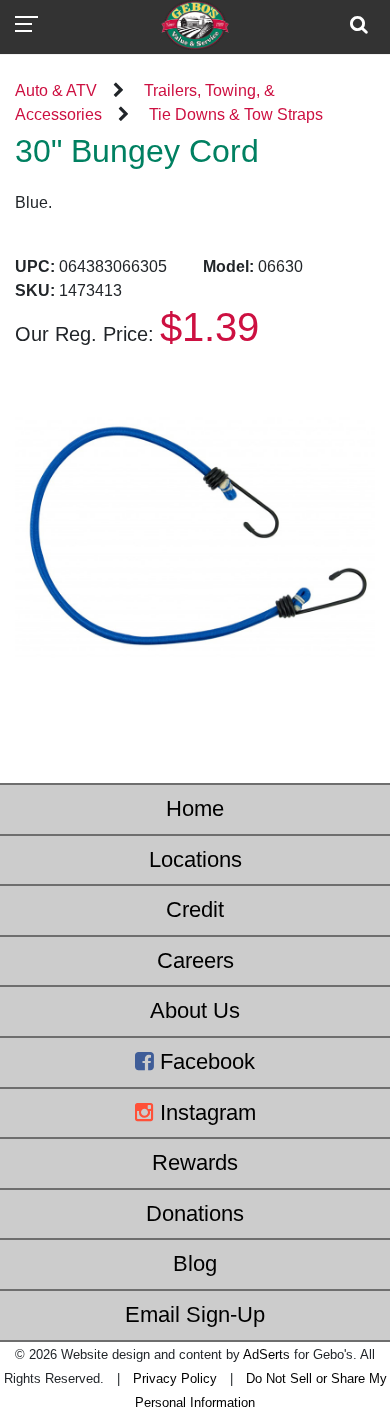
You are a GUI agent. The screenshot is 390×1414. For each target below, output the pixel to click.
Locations (195, 859)
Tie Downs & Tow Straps (236, 114)
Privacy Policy (175, 1378)
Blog (195, 1263)
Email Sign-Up (195, 1314)
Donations (195, 1213)
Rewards (195, 1162)
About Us (195, 1010)
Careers (195, 960)
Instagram (205, 1112)
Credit (195, 909)
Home (195, 808)
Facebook (204, 1061)
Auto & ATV (56, 90)
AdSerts (266, 1354)
